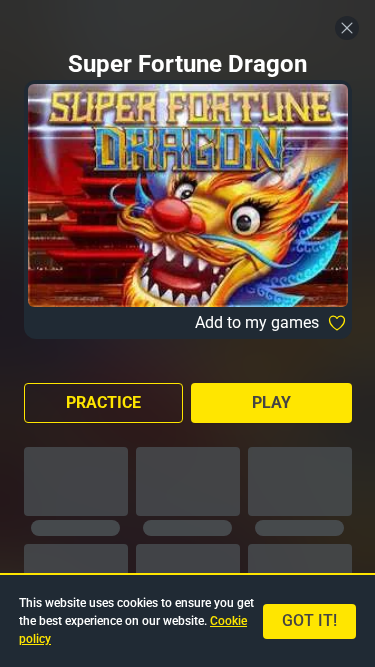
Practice (103, 402)
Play (271, 402)
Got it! (309, 620)
